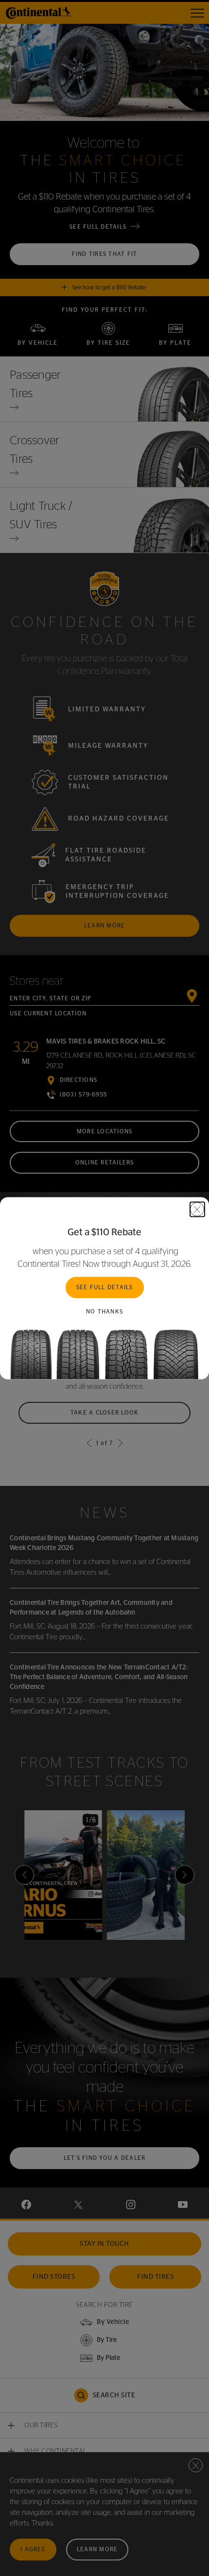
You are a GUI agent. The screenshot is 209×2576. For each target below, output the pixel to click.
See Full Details (105, 1287)
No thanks (104, 1312)
